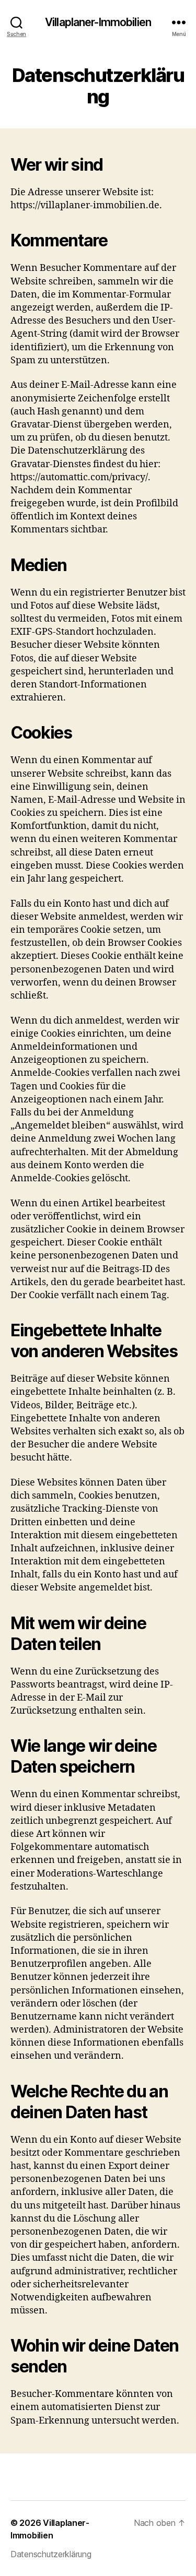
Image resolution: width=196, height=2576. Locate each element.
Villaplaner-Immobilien (98, 22)
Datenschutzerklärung (51, 2554)
